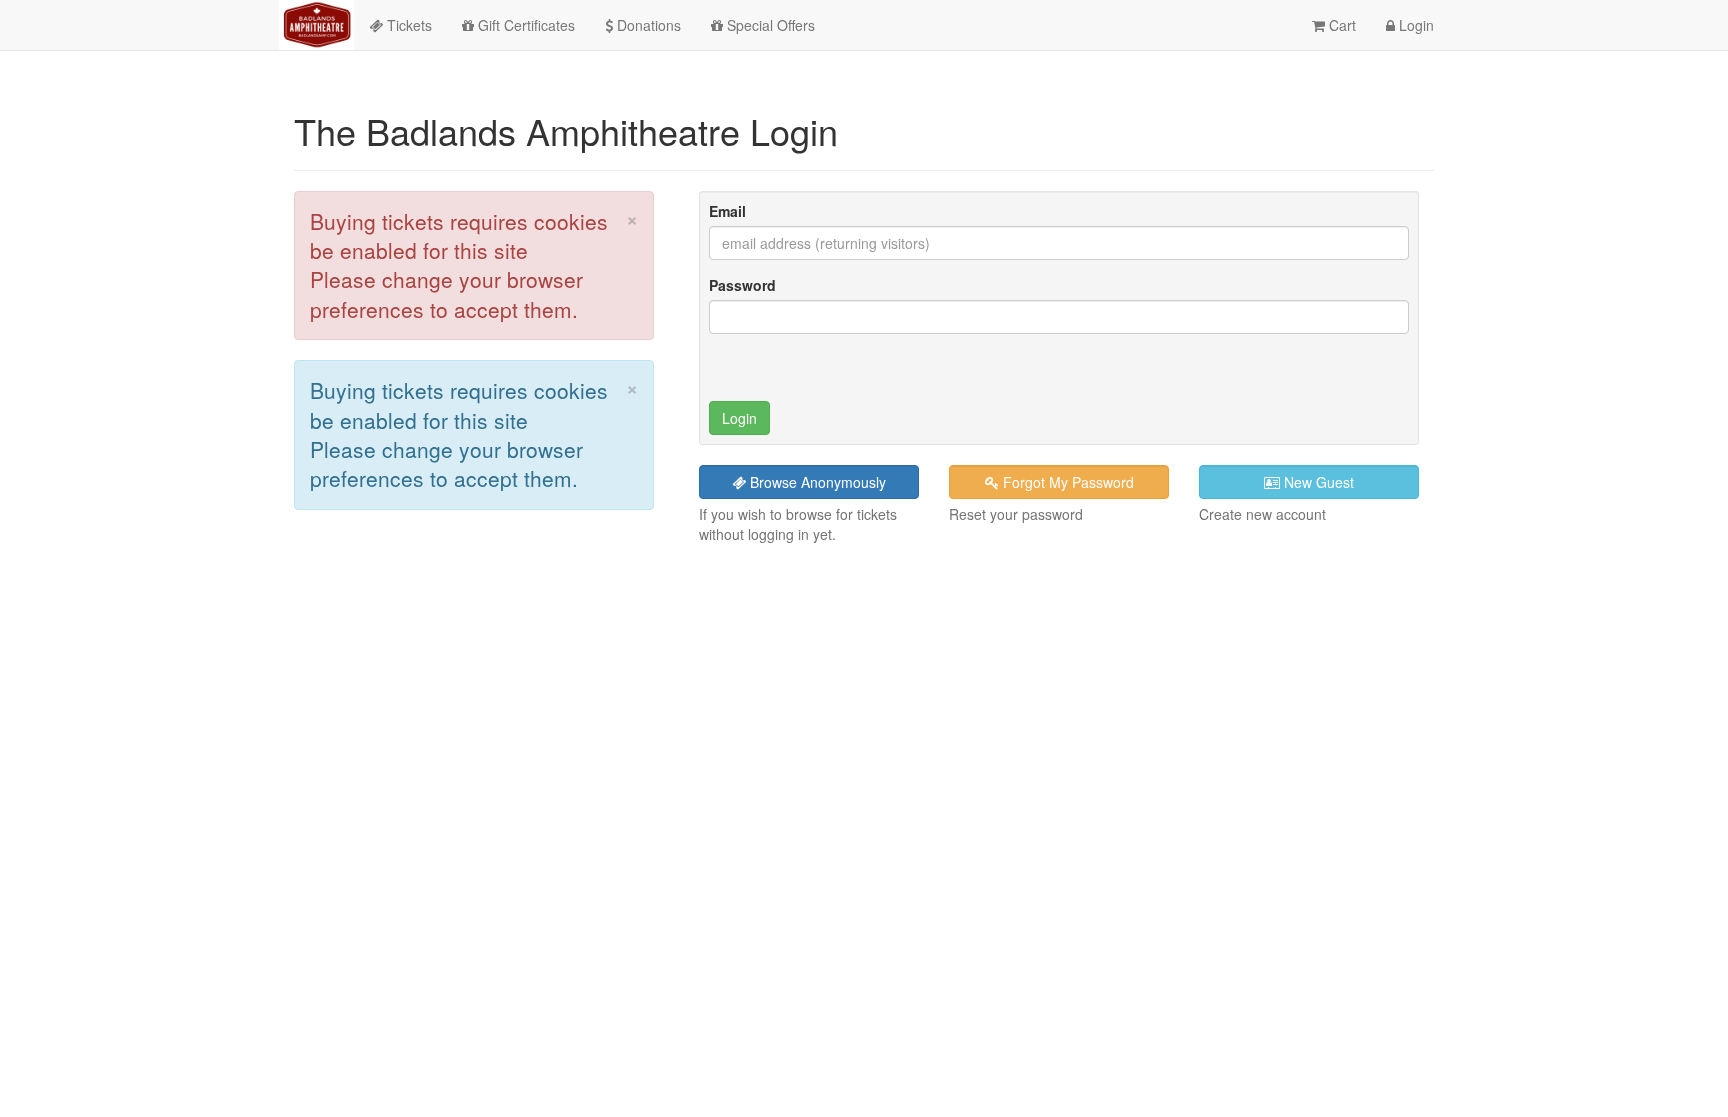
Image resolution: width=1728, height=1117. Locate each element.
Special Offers (769, 25)
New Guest (1317, 482)
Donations (647, 25)
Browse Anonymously (816, 482)
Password (742, 285)
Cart (1340, 25)
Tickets (407, 25)
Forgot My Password (1066, 482)
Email (727, 211)
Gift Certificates (524, 25)
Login (1414, 25)
